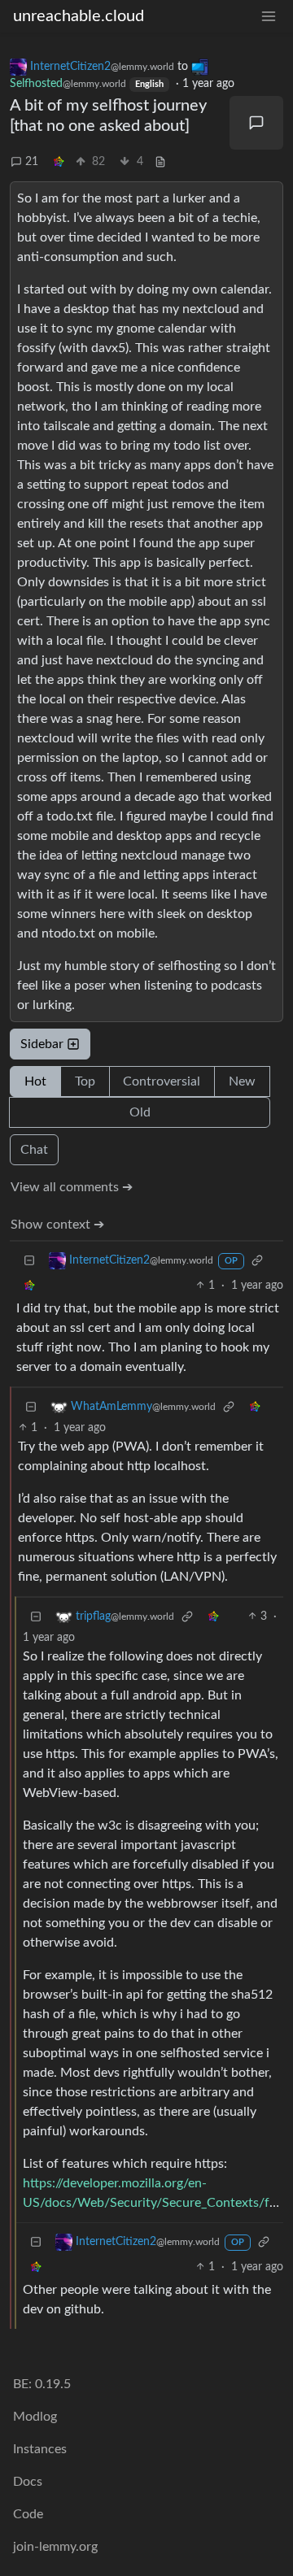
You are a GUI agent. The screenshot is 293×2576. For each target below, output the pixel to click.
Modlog (35, 2417)
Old (140, 1112)
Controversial (162, 1081)
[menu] (269, 17)
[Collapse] (29, 1261)
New (242, 1081)
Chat (34, 1150)
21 (32, 162)
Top (85, 1081)
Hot (35, 1081)
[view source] (160, 162)
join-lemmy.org (55, 2547)
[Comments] (256, 123)
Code (28, 2514)
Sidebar (42, 1044)
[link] (59, 162)
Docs (28, 2482)
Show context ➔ (57, 1225)
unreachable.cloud (79, 16)
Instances (40, 2449)
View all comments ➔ (72, 1187)
